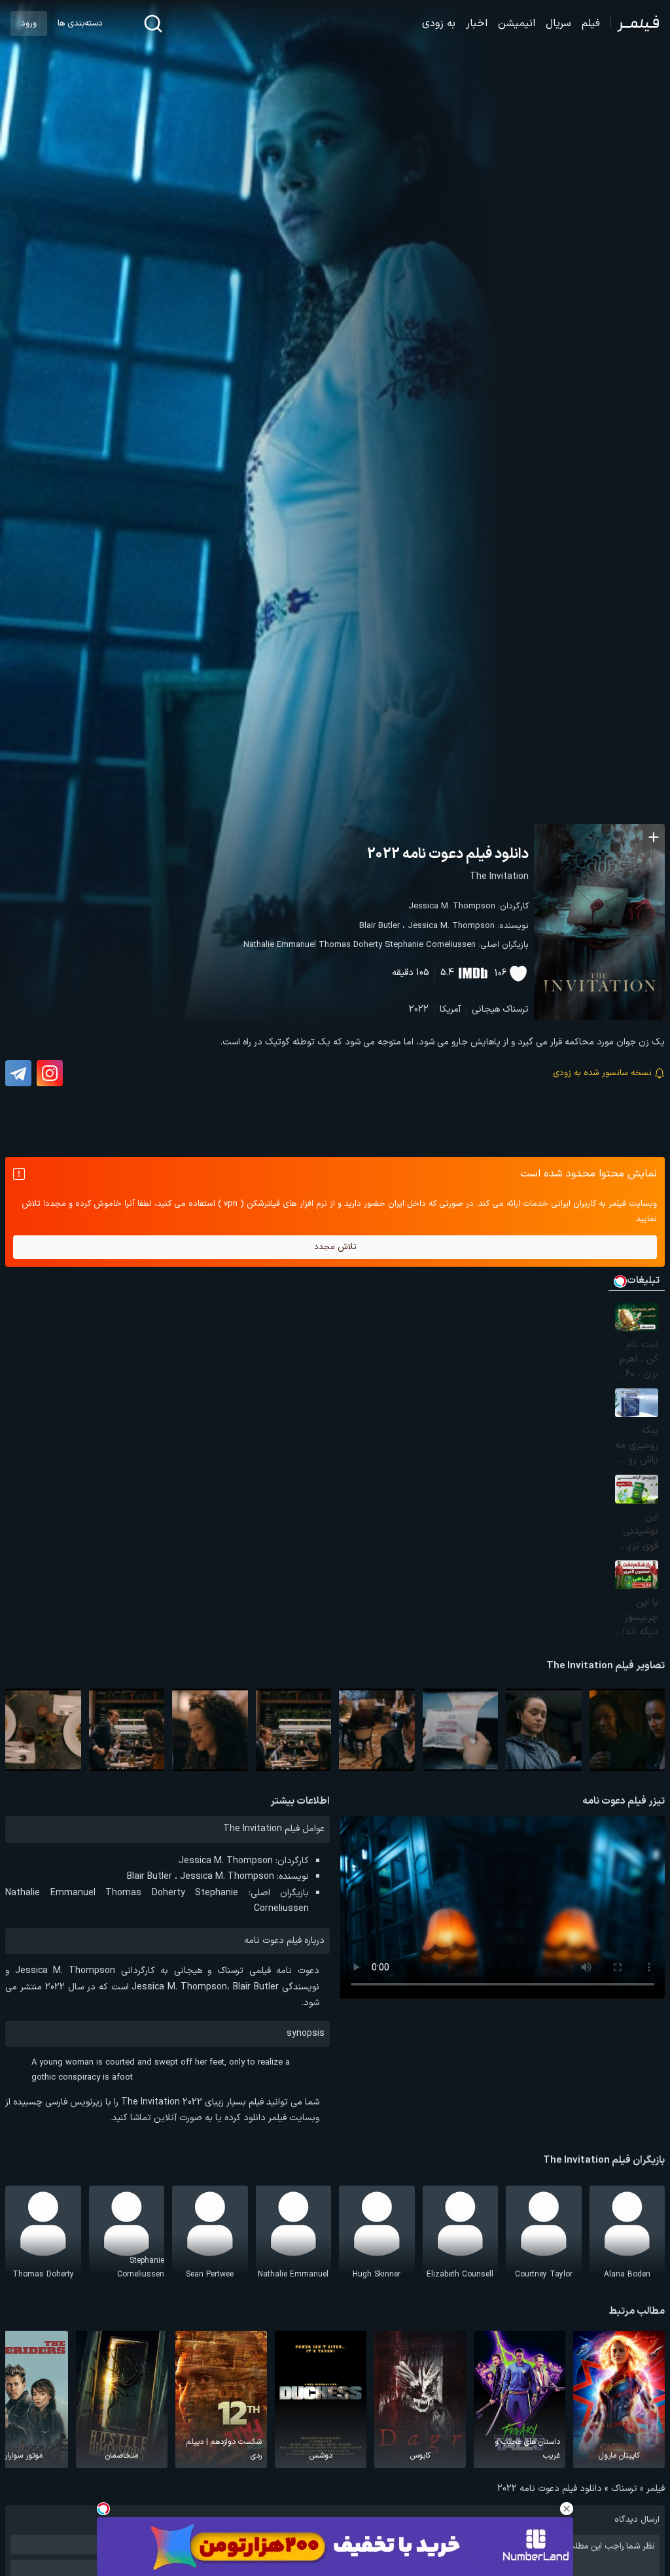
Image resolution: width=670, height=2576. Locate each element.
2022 (419, 1009)
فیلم (591, 24)
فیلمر (656, 2489)
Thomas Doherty (350, 945)
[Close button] (567, 2509)
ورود (29, 24)
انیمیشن (517, 24)
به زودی (439, 24)
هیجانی (486, 1009)
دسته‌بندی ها (80, 24)
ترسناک (516, 1009)
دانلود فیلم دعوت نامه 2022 (448, 854)
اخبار (477, 24)
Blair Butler (379, 926)
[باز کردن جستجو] (153, 24)
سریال (558, 24)
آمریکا (450, 1009)
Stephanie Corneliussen (430, 945)
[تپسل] (103, 2509)
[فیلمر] (635, 24)
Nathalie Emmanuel (280, 945)
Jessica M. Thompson (452, 906)
